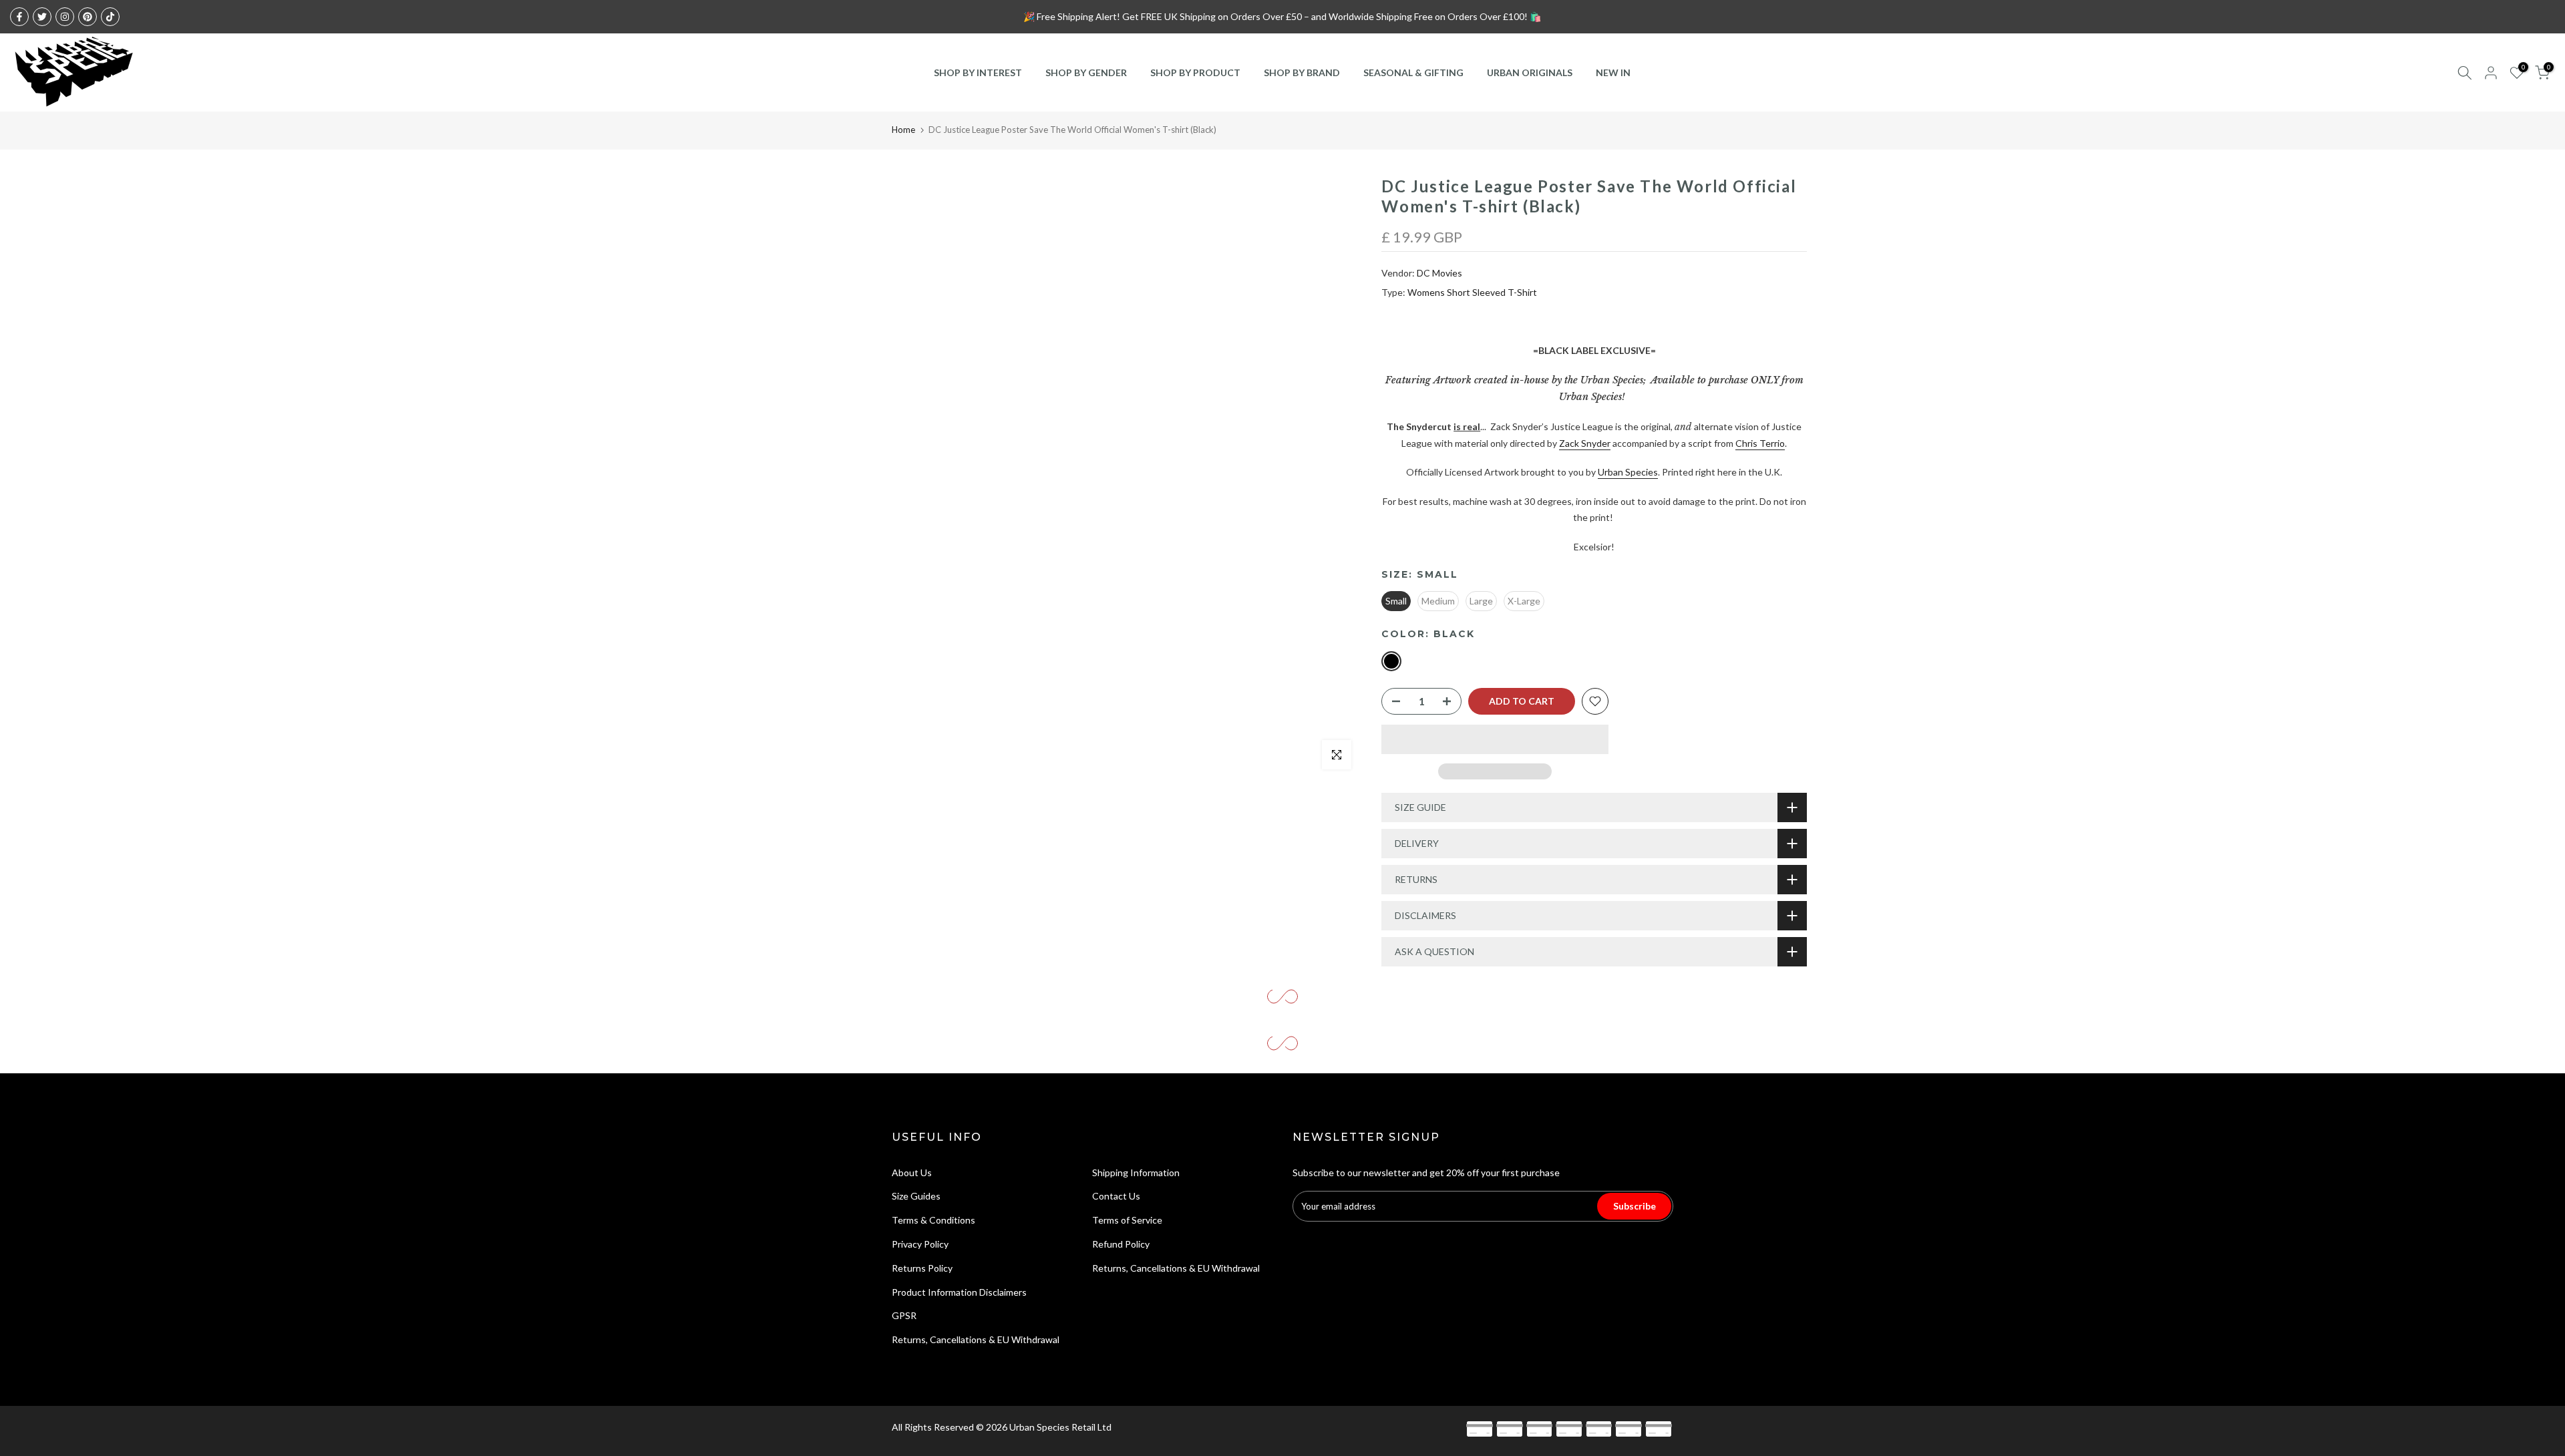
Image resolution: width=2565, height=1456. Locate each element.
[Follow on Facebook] (19, 17)
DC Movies (1439, 273)
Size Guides (916, 1196)
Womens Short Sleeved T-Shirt (1472, 292)
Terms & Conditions (933, 1220)
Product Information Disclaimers (959, 1292)
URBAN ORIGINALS (1530, 72)
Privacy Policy (920, 1244)
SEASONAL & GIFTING (1413, 72)
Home (903, 130)
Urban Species (1628, 472)
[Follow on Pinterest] (88, 17)
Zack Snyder (1585, 443)
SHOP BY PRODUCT (1195, 72)
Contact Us (1116, 1196)
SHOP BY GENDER (1086, 72)
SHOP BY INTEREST (978, 72)
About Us (912, 1172)
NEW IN (1613, 72)
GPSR (904, 1315)
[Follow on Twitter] (42, 17)
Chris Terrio (1760, 443)
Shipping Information (1136, 1172)
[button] (1495, 739)
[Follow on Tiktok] (110, 17)
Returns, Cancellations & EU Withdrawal (976, 1339)
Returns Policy (922, 1268)
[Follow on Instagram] (65, 17)
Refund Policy (1121, 1244)
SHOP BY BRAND (1302, 72)
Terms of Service (1127, 1220)
